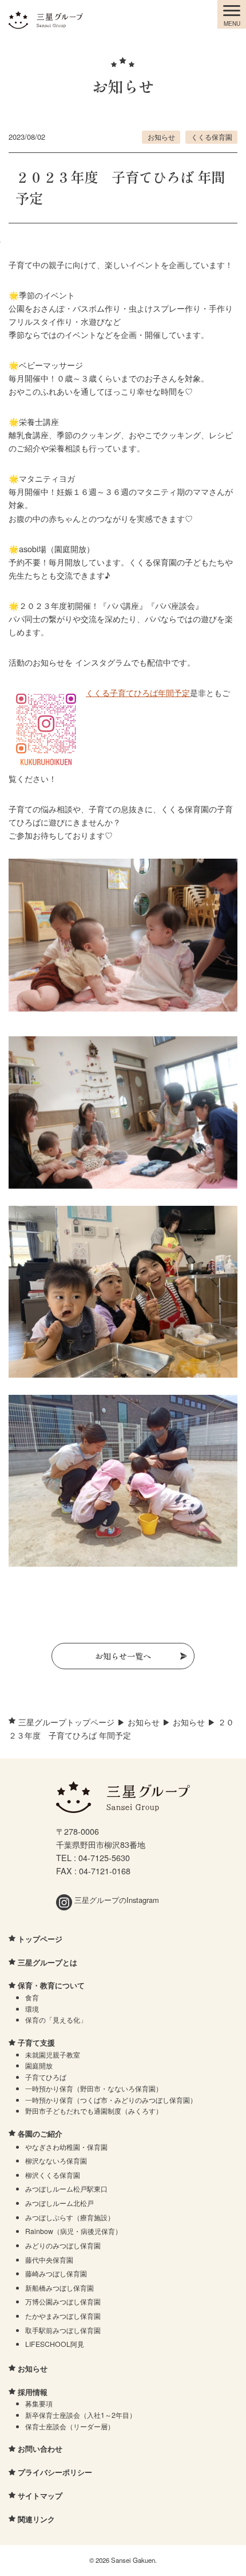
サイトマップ (40, 2496)
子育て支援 (36, 2042)
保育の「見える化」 (56, 2019)
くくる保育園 (212, 137)
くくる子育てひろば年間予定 (138, 692)
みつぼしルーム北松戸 (59, 2203)
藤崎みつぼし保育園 (56, 2273)
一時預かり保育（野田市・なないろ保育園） (94, 2088)
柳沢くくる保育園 (53, 2175)
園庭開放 (39, 2065)
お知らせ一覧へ (123, 1656)
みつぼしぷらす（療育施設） (70, 2217)
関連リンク (36, 2519)
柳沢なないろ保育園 (56, 2160)
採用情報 (33, 2392)
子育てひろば (46, 2077)
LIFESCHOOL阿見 (55, 2344)
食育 (32, 1997)
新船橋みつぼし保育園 (59, 2288)
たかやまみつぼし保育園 (63, 2316)
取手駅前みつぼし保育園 (63, 2330)
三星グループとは (47, 1962)
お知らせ (161, 137)
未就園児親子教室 (53, 2054)
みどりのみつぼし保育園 (63, 2245)
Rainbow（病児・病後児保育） (74, 2231)
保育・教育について (51, 1985)
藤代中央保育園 (49, 2260)
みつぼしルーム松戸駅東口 (66, 2188)
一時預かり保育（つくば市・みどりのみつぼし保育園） (111, 2100)
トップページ (40, 1939)
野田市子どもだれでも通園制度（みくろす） (94, 2111)
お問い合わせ (40, 2449)
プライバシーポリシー (55, 2472)
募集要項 (39, 2403)
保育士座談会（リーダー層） (70, 2426)
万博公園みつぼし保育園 (63, 2301)
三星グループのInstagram (116, 1900)
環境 (32, 2009)
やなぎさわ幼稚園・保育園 (66, 2147)
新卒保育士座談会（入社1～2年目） (81, 2415)
